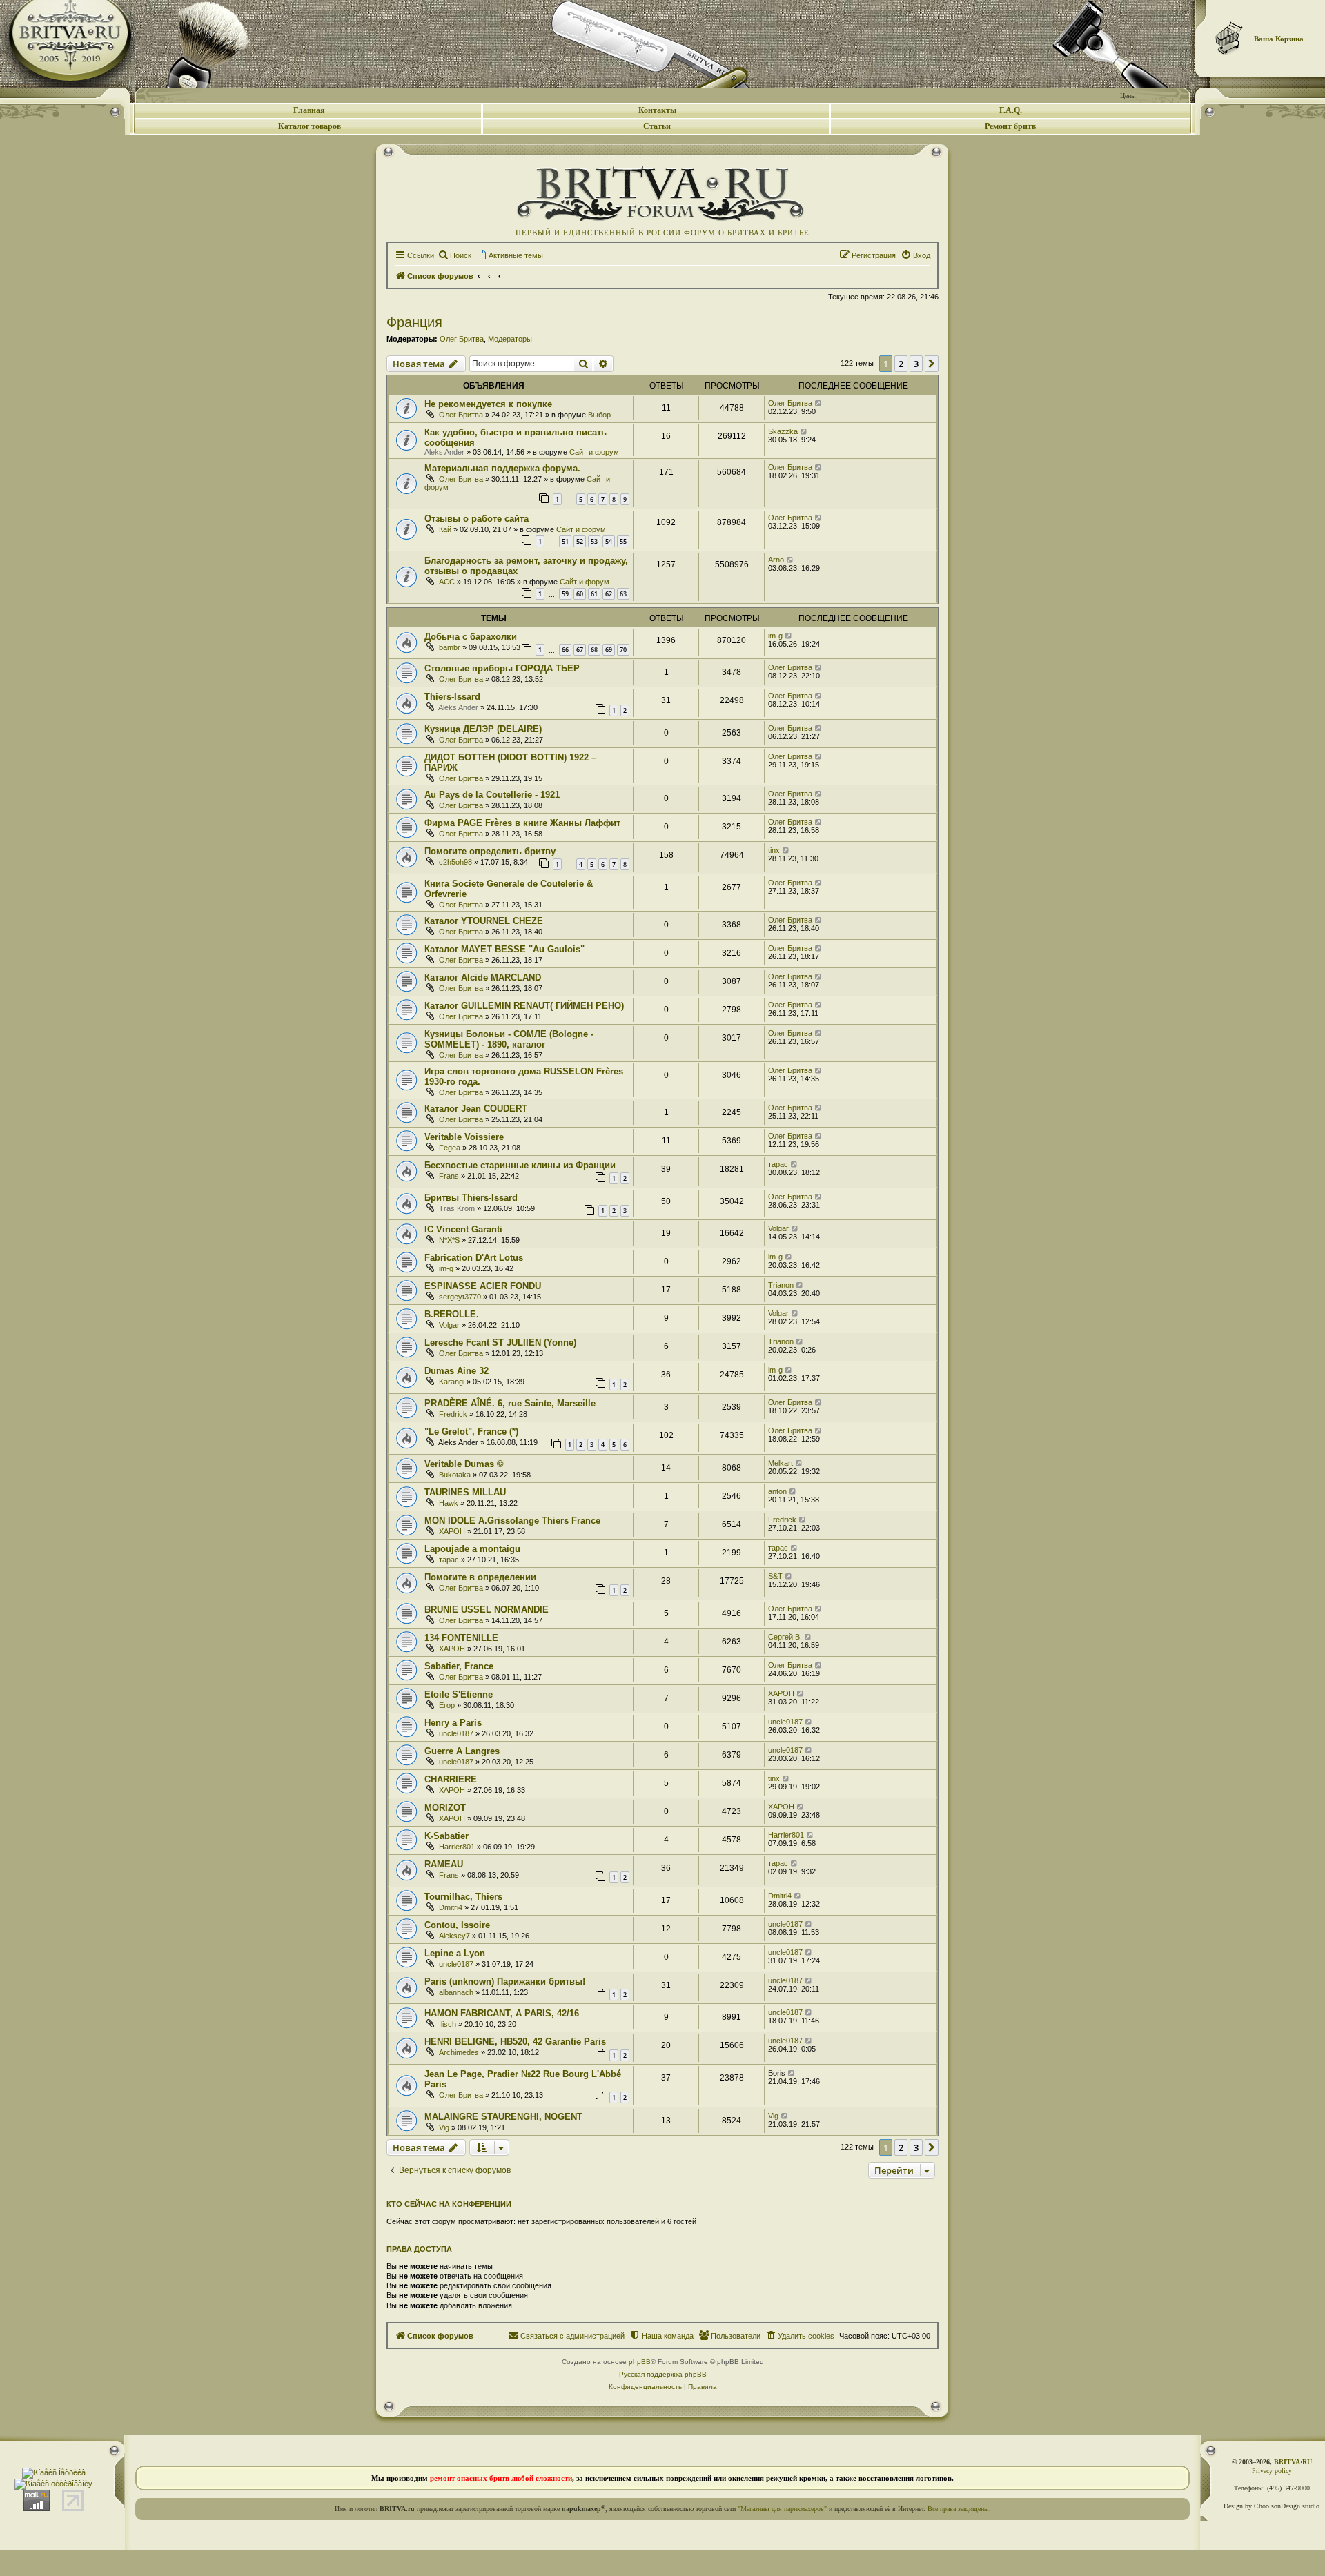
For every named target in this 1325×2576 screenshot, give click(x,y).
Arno (776, 560)
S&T (775, 1576)
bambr (450, 647)
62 (609, 594)
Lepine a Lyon (455, 1953)
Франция (414, 322)
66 (565, 650)
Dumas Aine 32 (457, 1371)
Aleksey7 (454, 1936)
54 (609, 541)
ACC (447, 582)
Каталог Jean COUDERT (476, 1109)
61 (594, 594)
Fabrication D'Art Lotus (474, 1258)
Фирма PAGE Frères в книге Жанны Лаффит (522, 823)
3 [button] (916, 364)
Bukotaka (455, 1475)
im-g (775, 636)
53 (594, 541)
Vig (444, 2127)
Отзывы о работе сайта (477, 519)
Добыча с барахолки (471, 637)
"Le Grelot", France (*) (471, 1432)
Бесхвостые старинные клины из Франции (520, 1165)
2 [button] (901, 364)
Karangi (452, 1382)
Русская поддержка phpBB (663, 2374)
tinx (774, 850)
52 (580, 541)
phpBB (640, 2362)
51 (565, 541)
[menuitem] (454, 255)
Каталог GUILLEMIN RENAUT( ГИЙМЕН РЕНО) (524, 1006)
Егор (447, 1705)
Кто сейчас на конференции (449, 2204)
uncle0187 (456, 1733)
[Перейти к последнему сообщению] (819, 403)
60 (580, 594)
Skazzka (783, 431)
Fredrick (453, 1414)
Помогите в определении (480, 1577)
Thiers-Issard (452, 697)
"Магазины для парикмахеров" (782, 2509)
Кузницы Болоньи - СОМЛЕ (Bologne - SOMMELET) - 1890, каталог (509, 1039)
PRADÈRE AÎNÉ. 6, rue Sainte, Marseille (510, 1403)
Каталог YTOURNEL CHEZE (484, 921)
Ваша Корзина (1279, 39)
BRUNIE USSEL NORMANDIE (487, 1610)
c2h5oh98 (455, 862)
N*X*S (449, 1240)
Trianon (781, 1285)
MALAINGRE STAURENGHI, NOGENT (503, 2117)
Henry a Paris (453, 1723)
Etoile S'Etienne (459, 1694)
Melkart (781, 1463)
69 (609, 650)
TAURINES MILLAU (465, 1492)
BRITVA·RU (1293, 2462)
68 (594, 650)
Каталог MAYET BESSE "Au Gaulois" (504, 949)
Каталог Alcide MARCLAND (483, 977)
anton (777, 1491)
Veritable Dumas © (464, 1464)
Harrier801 (457, 1847)
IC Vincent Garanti (463, 1229)
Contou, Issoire (457, 1925)
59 (565, 594)
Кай (445, 529)
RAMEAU (444, 1864)
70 (623, 650)
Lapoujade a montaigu (472, 1549)
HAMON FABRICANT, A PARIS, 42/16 (502, 2013)
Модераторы (510, 339)
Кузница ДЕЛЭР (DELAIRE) (483, 729)
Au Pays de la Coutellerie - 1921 (492, 795)
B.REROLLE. (452, 1314)
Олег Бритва (462, 339)
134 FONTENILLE (461, 1638)
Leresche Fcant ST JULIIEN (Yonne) (500, 1343)
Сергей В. (785, 1637)
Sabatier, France (459, 1666)
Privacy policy (1272, 2471)
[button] (932, 364)
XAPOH (452, 1531)
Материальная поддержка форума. (502, 468)
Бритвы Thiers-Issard (471, 1198)
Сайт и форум (594, 452)
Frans (449, 1176)
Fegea (450, 1148)
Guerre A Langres (462, 1751)
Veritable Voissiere (464, 1137)
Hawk (449, 1503)
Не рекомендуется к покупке (488, 404)
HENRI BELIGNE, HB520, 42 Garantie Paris (515, 2042)
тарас (778, 1164)
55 (623, 541)
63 (623, 594)
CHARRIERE (451, 1779)
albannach (456, 1992)
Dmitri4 (451, 1907)
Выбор (599, 415)
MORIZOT (445, 1808)
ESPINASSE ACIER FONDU (483, 1286)
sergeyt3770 (460, 1297)
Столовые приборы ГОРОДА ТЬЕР (502, 668)
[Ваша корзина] (1230, 38)
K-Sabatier (446, 1836)
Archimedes (459, 2052)
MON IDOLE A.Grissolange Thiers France (512, 1521)
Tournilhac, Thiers (463, 1897)
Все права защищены (958, 2509)
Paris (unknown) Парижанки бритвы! (505, 1982)
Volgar (778, 1228)
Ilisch (448, 2024)
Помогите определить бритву (490, 851)
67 (580, 650)
